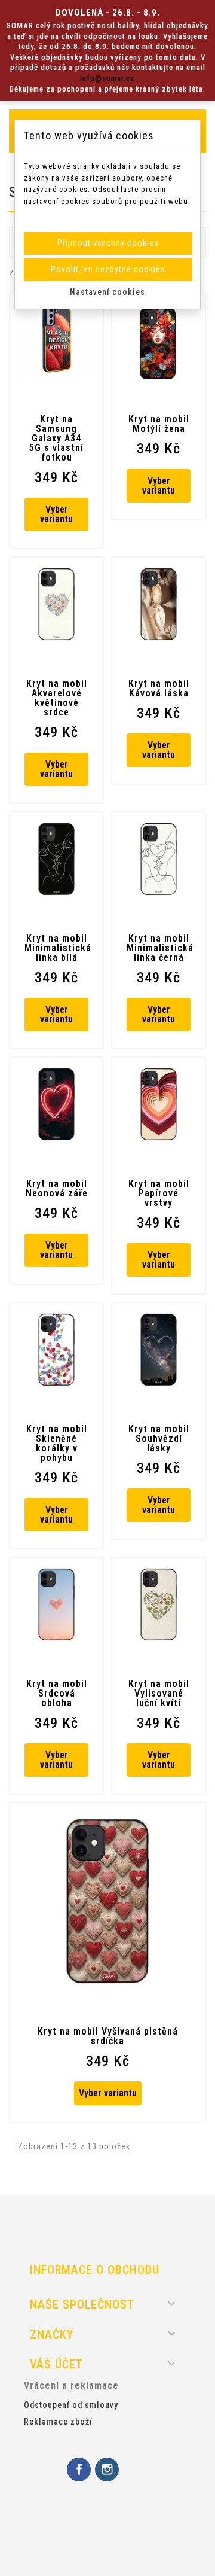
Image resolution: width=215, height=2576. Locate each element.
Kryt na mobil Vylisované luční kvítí (159, 1694)
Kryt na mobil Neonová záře (57, 1189)
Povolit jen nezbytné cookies (108, 269)
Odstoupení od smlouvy (71, 2405)
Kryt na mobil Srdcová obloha (57, 1694)
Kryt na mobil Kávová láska (159, 689)
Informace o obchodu (95, 2270)
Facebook (79, 2470)
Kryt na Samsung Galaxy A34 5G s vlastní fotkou (56, 439)
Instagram (107, 2470)
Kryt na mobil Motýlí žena (159, 424)
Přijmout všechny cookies (108, 243)
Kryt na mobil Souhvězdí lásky (159, 1439)
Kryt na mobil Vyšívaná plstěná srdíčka (108, 2036)
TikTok (135, 2470)
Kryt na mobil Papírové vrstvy (159, 1193)
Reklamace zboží (58, 2422)
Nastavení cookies (107, 292)
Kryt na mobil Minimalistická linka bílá (56, 948)
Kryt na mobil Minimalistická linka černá (159, 948)
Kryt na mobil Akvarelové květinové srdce (57, 698)
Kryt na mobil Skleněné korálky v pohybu (57, 1444)
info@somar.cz (107, 78)
